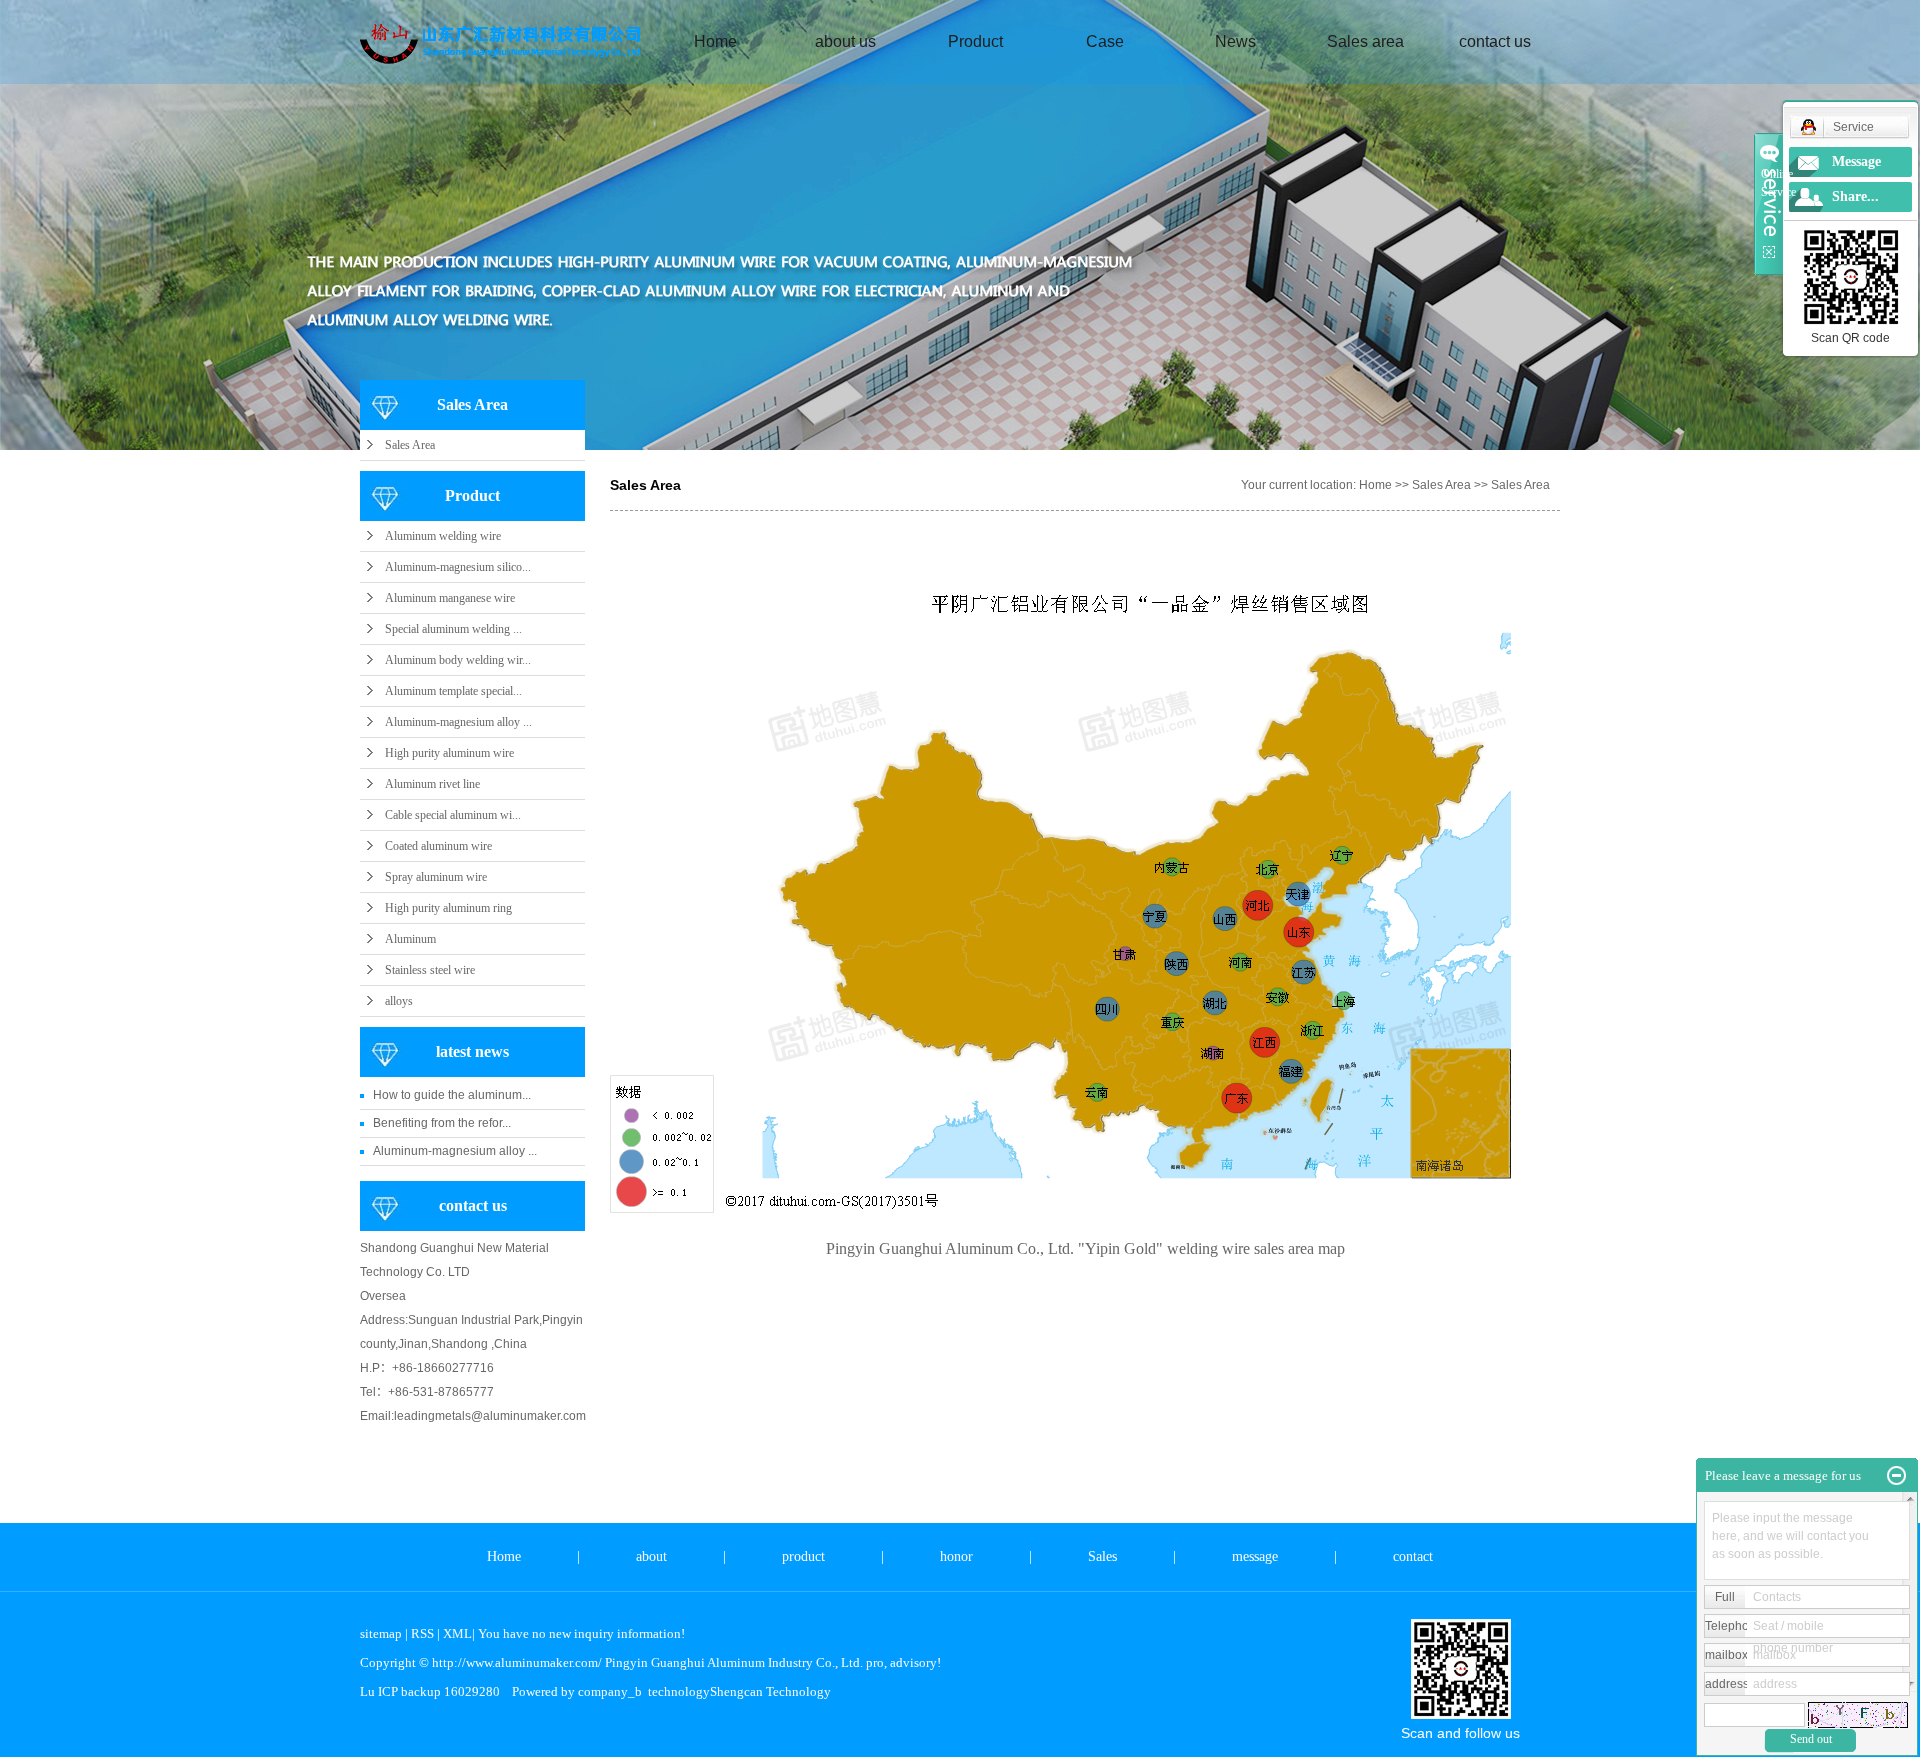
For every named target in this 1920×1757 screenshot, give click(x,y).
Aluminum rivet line (432, 784)
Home (715, 41)
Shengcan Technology (770, 1691)
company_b (610, 1691)
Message (1856, 161)
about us (845, 41)
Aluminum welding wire (443, 536)
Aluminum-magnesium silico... (458, 567)
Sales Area (410, 445)
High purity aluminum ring (448, 908)
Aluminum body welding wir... (458, 660)
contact (1413, 1556)
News (1235, 41)
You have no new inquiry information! (581, 1633)
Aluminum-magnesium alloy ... (458, 722)
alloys (399, 1001)
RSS (422, 1633)
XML (457, 1633)
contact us (1495, 41)
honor (956, 1556)
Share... (1855, 196)
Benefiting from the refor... (442, 1123)
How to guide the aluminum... (452, 1095)
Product (975, 41)
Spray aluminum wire (436, 877)
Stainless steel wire (430, 970)
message (1255, 1556)
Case (1105, 41)
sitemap (381, 1633)
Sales (1102, 1556)
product (803, 1556)
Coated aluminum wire (438, 846)
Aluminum (410, 939)
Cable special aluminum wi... (453, 815)
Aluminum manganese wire (450, 598)
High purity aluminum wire (449, 753)
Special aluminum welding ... (453, 629)
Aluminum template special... (453, 691)
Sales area (1365, 41)
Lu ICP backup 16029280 (430, 1691)
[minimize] (1896, 1476)
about (651, 1556)
